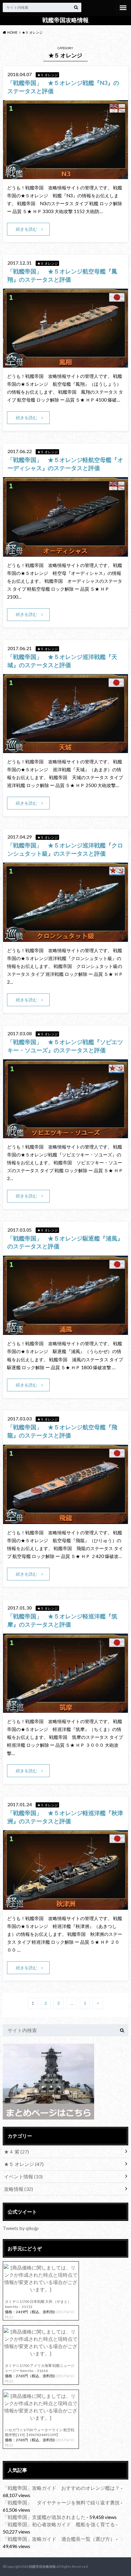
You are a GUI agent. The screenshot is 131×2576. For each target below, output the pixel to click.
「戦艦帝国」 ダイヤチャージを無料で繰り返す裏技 (61, 2502)
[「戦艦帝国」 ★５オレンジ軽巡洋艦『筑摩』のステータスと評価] (66, 1709)
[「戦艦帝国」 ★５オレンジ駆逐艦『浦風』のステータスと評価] (66, 1331)
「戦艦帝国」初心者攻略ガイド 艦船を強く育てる (59, 2524)
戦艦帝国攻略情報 (65, 20)
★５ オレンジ (24, 2164)
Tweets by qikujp (21, 2228)
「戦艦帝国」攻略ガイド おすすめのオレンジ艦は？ (61, 2488)
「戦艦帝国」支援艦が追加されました (44, 2517)
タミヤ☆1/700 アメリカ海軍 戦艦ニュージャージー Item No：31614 (40, 2368)
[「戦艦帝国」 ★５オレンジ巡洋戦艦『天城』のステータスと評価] (66, 749)
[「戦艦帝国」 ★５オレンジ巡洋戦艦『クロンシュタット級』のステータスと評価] (66, 938)
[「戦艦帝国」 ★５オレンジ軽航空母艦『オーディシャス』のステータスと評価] (66, 553)
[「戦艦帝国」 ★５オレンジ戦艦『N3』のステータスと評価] (66, 175)
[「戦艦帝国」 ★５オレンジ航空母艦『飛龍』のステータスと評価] (66, 1520)
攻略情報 (18, 2189)
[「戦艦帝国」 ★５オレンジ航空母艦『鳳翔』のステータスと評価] (66, 364)
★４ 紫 (16, 2152)
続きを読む (27, 229)
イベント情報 (23, 2176)
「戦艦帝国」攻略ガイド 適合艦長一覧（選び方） (59, 2539)
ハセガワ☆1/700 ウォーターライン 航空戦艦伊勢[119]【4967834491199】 (40, 2432)
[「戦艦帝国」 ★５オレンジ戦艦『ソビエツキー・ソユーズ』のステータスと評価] (66, 1134)
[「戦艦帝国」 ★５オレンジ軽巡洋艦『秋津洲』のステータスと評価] (66, 1906)
